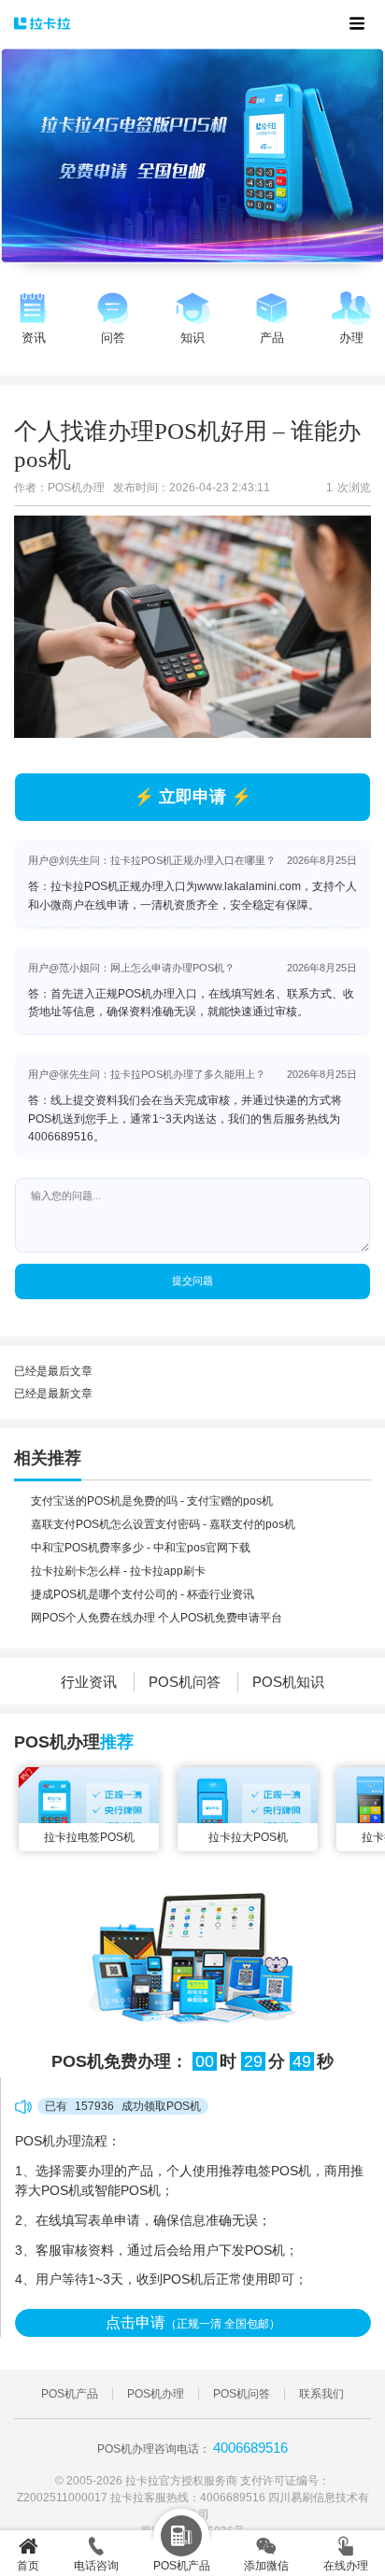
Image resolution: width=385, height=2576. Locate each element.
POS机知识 (288, 1682)
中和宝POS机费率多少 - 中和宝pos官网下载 (141, 1548)
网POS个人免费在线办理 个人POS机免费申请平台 (157, 1618)
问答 (113, 338)
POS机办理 (156, 2394)
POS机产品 (70, 2394)
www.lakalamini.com (249, 886)
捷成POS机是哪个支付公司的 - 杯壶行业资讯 (143, 1594)
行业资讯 (89, 1682)
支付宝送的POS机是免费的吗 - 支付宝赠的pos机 (152, 1501)
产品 (272, 338)
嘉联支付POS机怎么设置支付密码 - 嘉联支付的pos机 (163, 1524)
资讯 (34, 338)
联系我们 (321, 2394)
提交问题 (192, 1281)
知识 (192, 338)
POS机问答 (185, 1682)
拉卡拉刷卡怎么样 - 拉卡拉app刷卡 (118, 1571)
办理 (351, 338)
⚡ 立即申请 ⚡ (192, 797)
